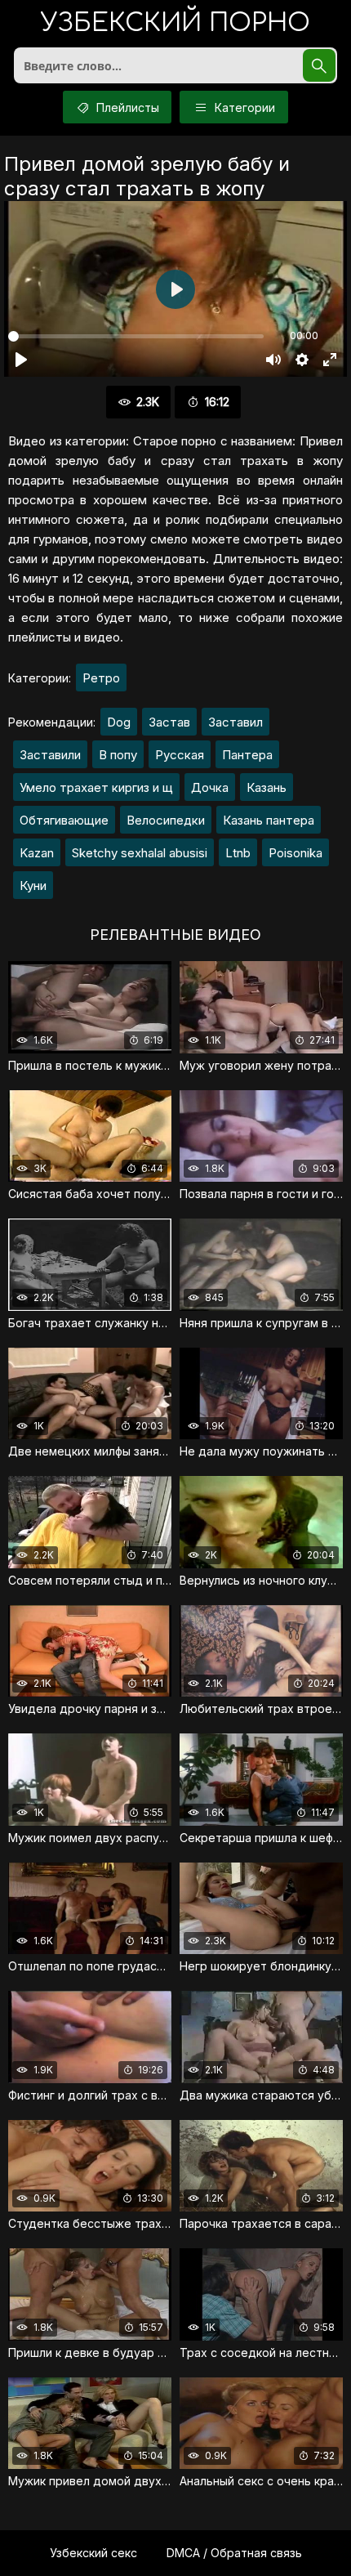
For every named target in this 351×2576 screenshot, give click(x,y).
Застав (169, 722)
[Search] (319, 65)
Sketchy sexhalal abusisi (140, 853)
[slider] (136, 336)
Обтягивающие (64, 820)
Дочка (210, 787)
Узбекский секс (93, 2553)
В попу (118, 755)
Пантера (247, 755)
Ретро (101, 678)
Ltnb (238, 853)
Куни (33, 885)
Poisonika (295, 853)
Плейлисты (126, 107)
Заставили (50, 755)
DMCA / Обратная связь (234, 2553)
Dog (119, 722)
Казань (267, 787)
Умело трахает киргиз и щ (96, 787)
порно (175, 24)
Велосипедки (166, 820)
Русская (180, 755)
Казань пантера (269, 820)
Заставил (235, 722)
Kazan (37, 853)
